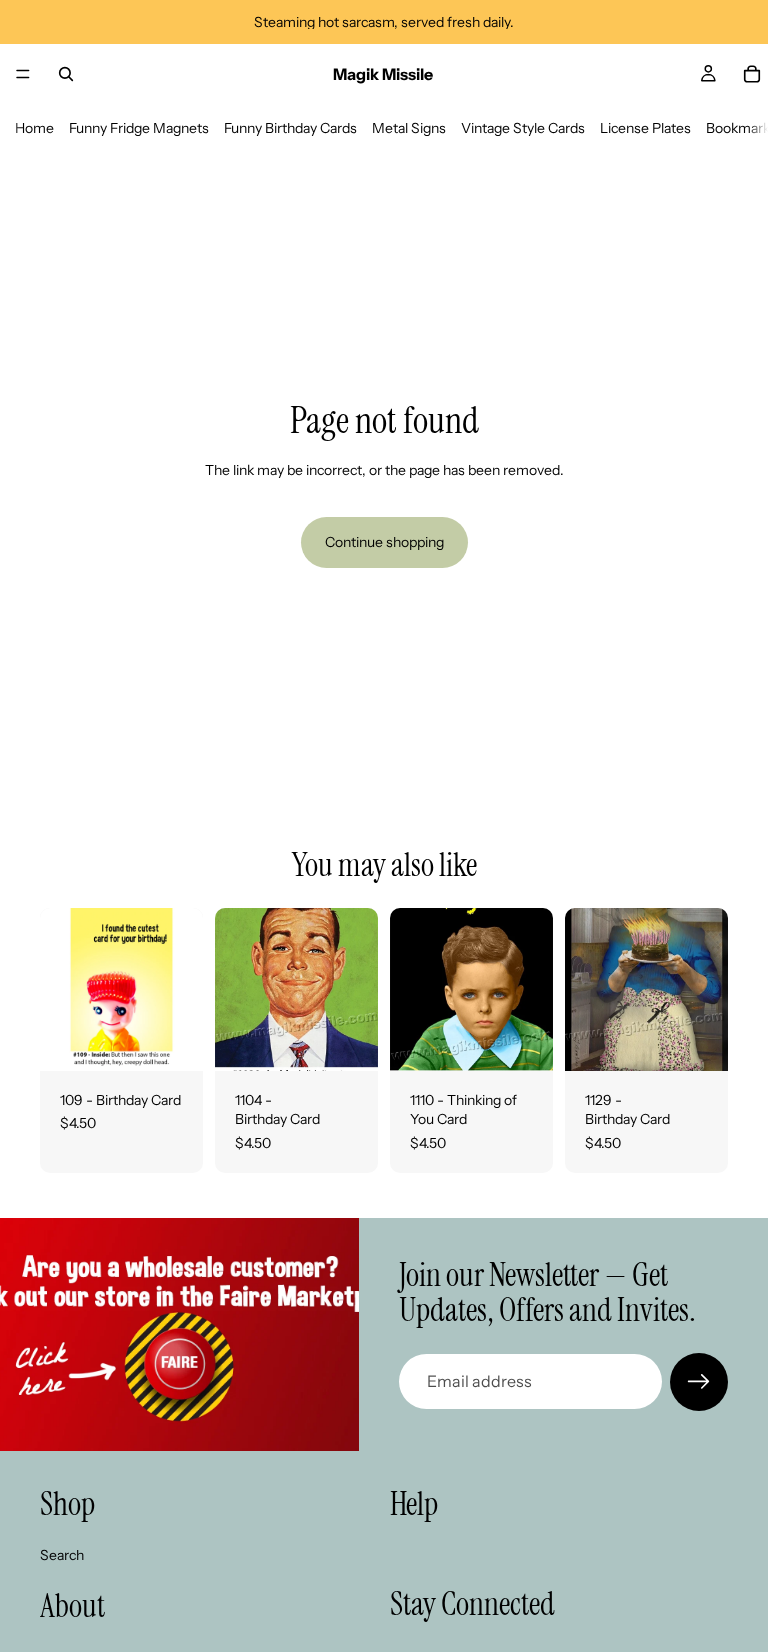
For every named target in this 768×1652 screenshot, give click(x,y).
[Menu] (23, 74)
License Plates (645, 128)
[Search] (66, 74)
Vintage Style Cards (523, 128)
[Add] (172, 1040)
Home (34, 128)
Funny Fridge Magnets (139, 128)
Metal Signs (409, 128)
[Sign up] (699, 1382)
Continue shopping (384, 542)
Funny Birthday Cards (290, 128)
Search (62, 1554)
